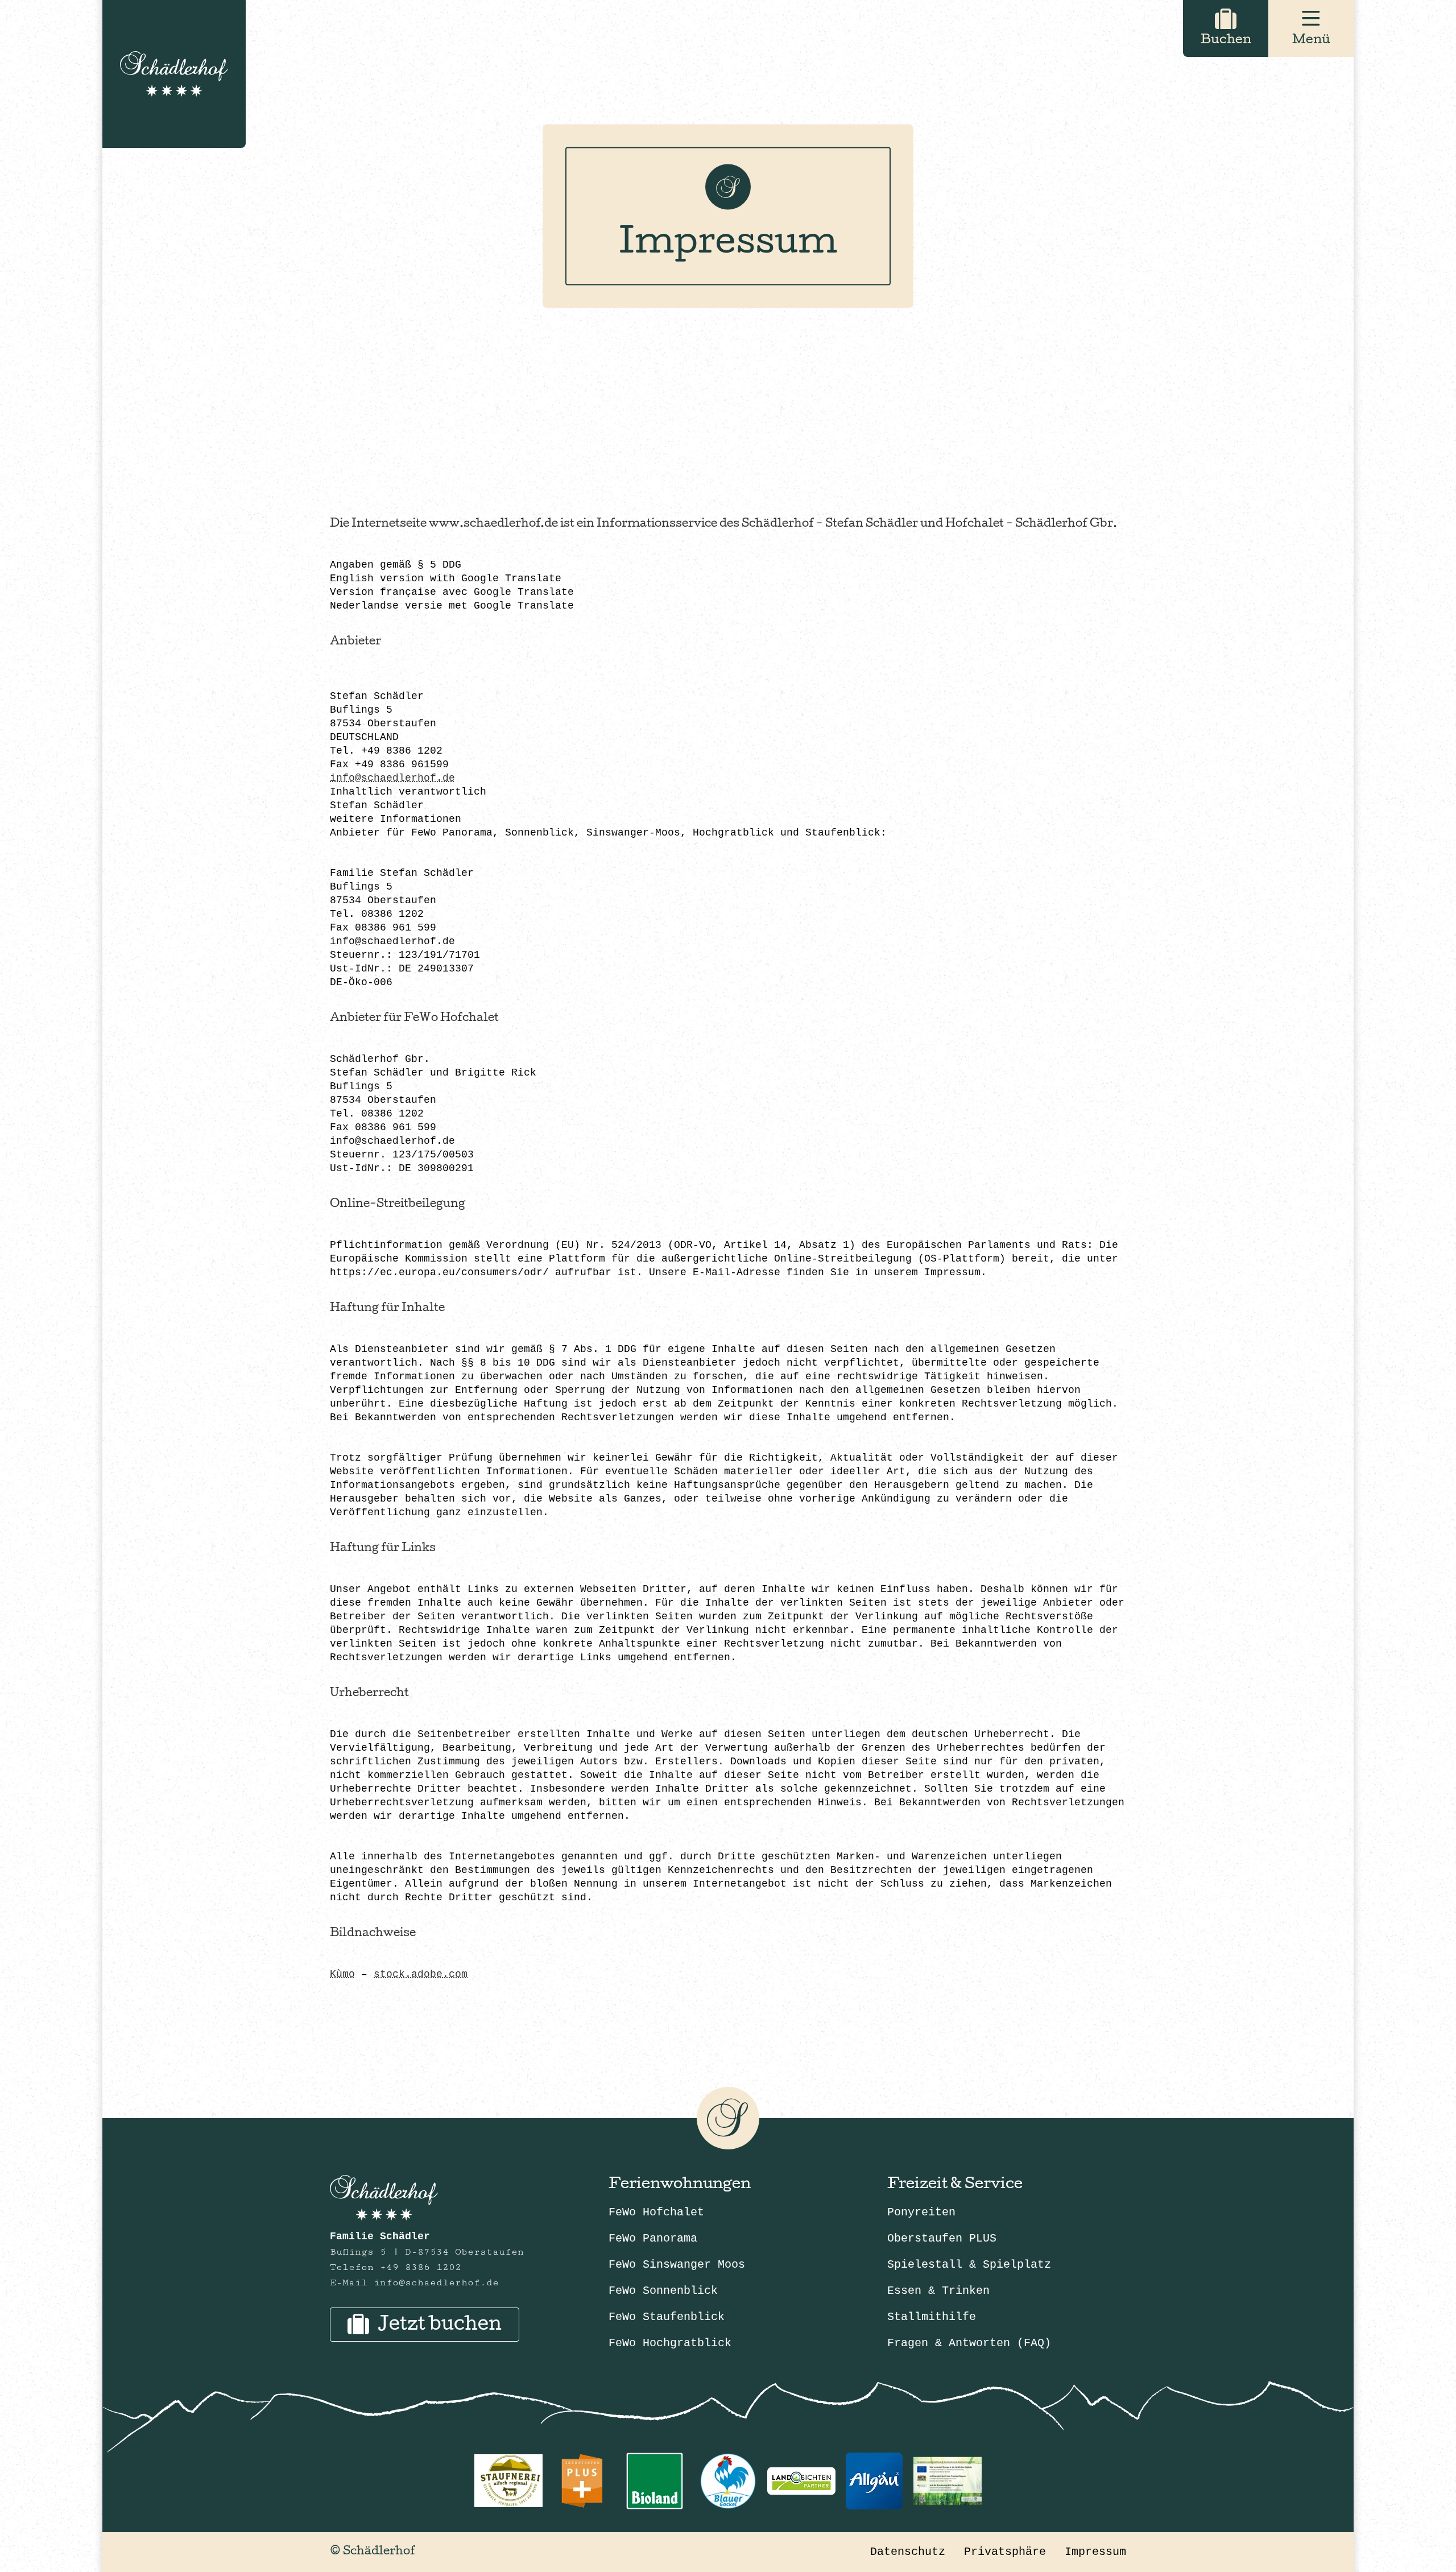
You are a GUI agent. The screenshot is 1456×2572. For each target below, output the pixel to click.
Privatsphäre (1005, 2552)
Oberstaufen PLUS (942, 2238)
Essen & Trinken (938, 2291)
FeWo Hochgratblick (670, 2343)
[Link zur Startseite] (174, 74)
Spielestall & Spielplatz (969, 2265)
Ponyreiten (921, 2212)
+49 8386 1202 (421, 2267)
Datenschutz (908, 2552)
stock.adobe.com (421, 1974)
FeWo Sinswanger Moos (677, 2265)
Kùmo (342, 1974)
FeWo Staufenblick (667, 2317)
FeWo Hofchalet (656, 2212)
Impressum (1095, 2552)
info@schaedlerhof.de (392, 778)
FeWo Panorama (653, 2238)
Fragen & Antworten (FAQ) (969, 2343)
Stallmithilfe (932, 2317)
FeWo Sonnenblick (663, 2291)
